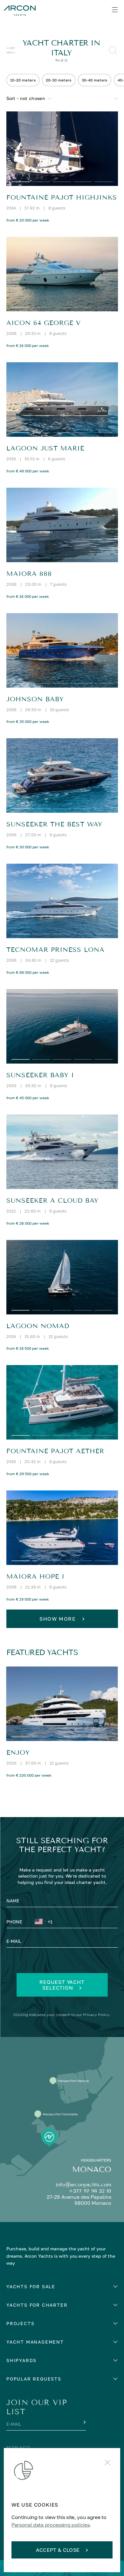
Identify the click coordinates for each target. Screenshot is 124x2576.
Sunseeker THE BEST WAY (54, 824)
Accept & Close (58, 2550)
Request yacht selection (62, 1985)
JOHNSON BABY (35, 699)
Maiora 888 (29, 574)
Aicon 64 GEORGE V (44, 323)
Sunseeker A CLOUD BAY (52, 1201)
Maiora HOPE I (35, 1577)
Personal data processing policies (50, 2525)
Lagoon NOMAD (38, 1326)
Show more (58, 1619)
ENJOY (18, 1753)
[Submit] (84, 2422)
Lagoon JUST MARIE (45, 448)
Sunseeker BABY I (40, 1075)
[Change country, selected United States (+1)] (40, 1922)
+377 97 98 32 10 (90, 2191)
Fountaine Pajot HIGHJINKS (62, 198)
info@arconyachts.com (83, 2185)
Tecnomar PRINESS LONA (55, 950)
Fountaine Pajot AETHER (55, 1451)
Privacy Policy (96, 2015)
